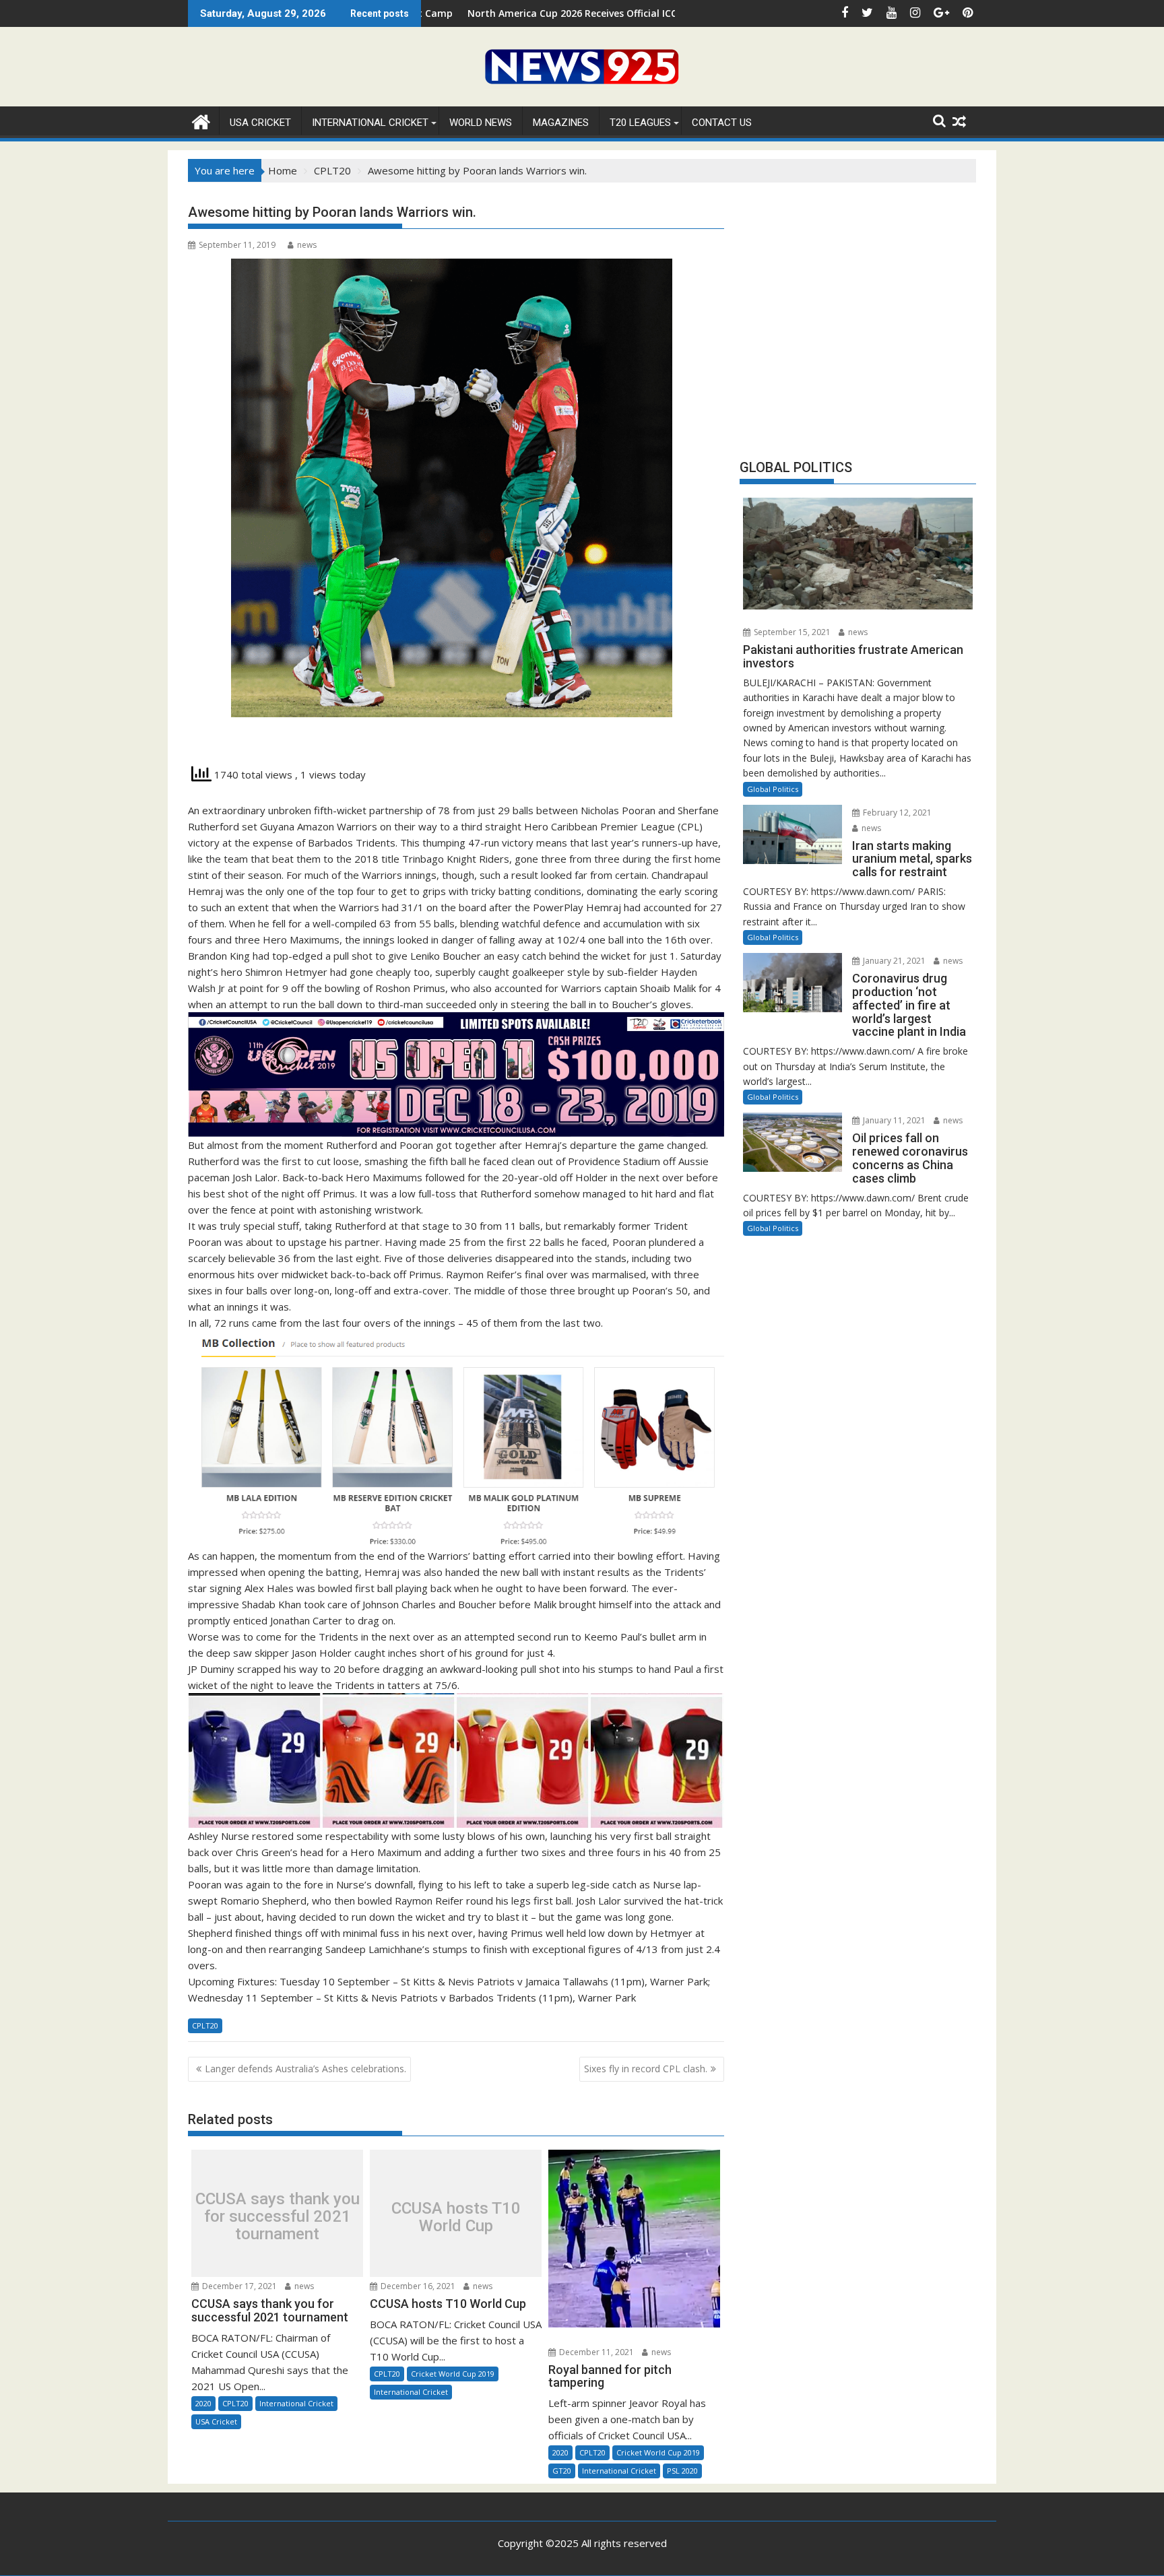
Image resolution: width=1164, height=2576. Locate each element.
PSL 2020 (682, 2471)
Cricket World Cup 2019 (453, 2374)
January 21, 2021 (893, 961)
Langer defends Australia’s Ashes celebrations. (305, 2069)
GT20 (562, 2471)
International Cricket (370, 123)
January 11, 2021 (893, 1120)
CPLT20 (205, 2025)
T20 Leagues (640, 123)
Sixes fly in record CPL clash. (646, 2069)
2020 (203, 2403)
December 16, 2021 (417, 2286)
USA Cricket (260, 123)
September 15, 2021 (791, 632)
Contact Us (722, 123)
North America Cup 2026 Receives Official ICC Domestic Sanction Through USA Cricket (542, 13)
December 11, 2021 (595, 2352)
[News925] (201, 120)
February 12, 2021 (896, 813)
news (307, 245)
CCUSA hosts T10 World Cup (456, 2217)
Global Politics (773, 789)
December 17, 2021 (238, 2286)
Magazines (561, 123)
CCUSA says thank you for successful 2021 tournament (278, 2217)
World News (481, 123)
